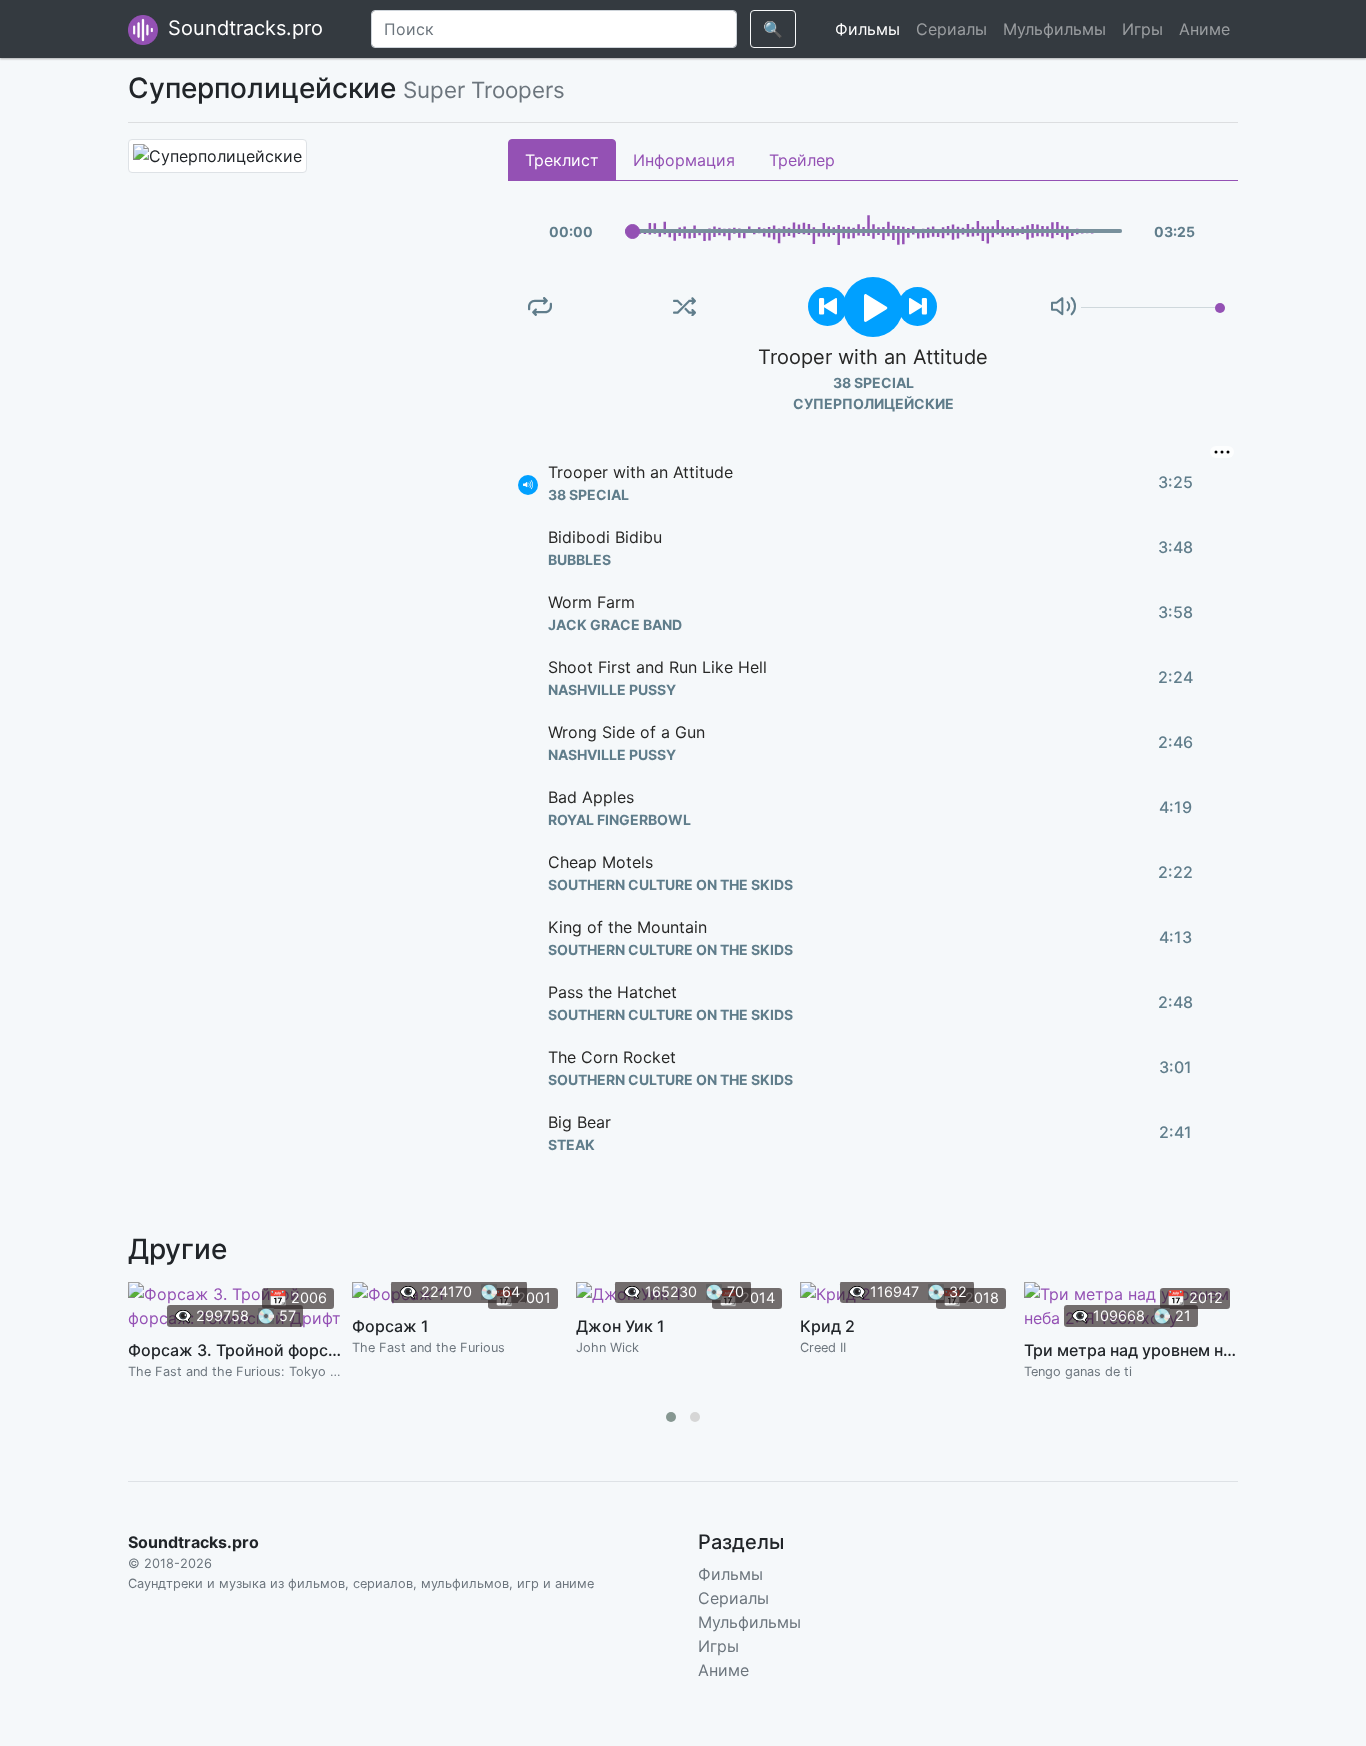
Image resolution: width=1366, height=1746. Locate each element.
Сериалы (951, 29)
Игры (1142, 29)
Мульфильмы (1054, 29)
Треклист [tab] (562, 160)
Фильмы (867, 29)
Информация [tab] (684, 160)
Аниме (1204, 29)
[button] (671, 1417)
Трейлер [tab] (802, 160)
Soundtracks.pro (242, 28)
